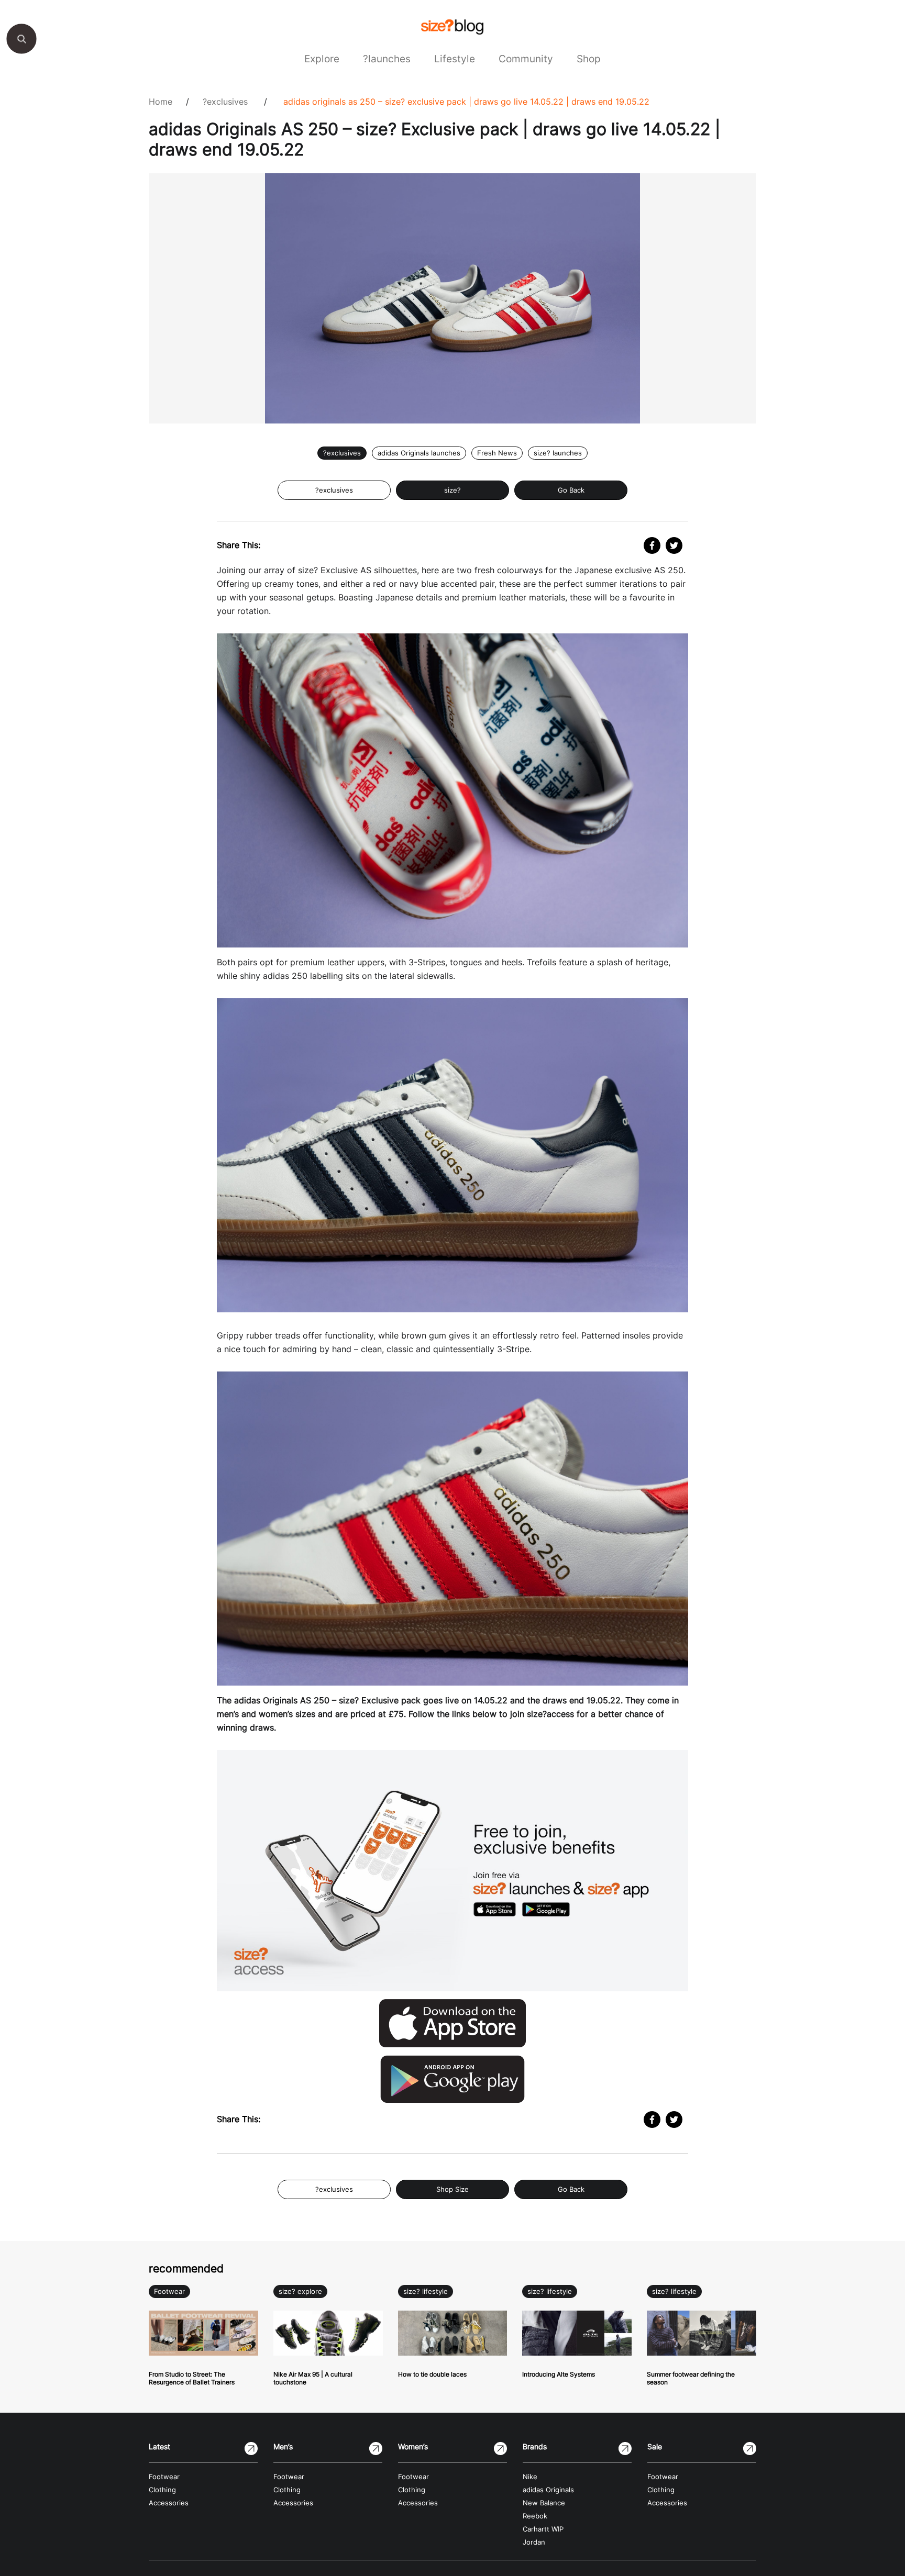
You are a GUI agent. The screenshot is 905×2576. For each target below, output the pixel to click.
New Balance (544, 2503)
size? (452, 490)
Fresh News (497, 453)
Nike (530, 2477)
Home (161, 102)
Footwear (169, 2291)
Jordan (534, 2542)
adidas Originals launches (419, 453)
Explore (322, 59)
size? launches (558, 453)
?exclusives (225, 102)
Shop (589, 59)
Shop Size (452, 2189)
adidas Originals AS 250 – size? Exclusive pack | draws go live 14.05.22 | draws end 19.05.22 (466, 102)
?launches (387, 59)
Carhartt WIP (543, 2529)
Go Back (571, 490)
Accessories (169, 2503)
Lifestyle (455, 59)
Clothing (162, 2490)
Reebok (535, 2516)
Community (526, 59)
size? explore (300, 2291)
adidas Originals (548, 2490)
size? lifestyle (426, 2291)
